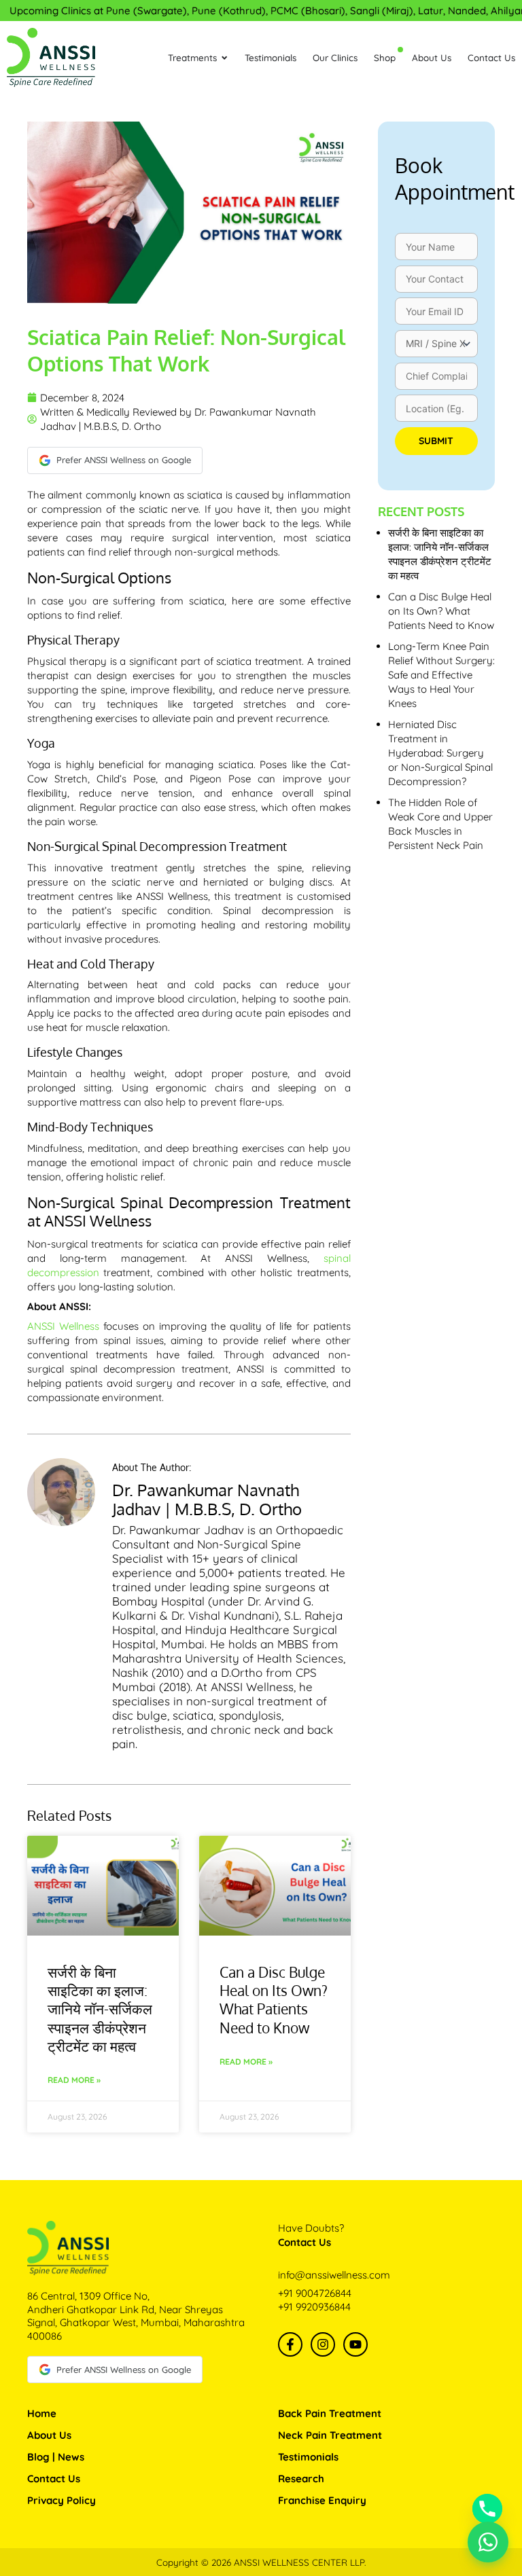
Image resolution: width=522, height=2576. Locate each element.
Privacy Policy (62, 2500)
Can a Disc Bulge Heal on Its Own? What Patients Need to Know (274, 2000)
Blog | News (56, 2457)
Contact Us (54, 2479)
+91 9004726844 (315, 2293)
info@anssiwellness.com (334, 2275)
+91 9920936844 (314, 2307)
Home (42, 2413)
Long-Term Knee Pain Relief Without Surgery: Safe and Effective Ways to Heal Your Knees (441, 675)
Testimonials (308, 2457)
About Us (49, 2435)
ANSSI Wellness (63, 1326)
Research (301, 2479)
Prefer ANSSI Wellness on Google (124, 460)
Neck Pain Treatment (330, 2435)
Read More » (74, 2080)
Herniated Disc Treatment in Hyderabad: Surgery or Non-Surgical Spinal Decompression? (440, 753)
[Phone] (487, 2509)
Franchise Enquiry (322, 2500)
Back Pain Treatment (330, 2413)
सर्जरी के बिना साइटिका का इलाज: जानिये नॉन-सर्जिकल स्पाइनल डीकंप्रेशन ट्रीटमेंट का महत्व (100, 2009)
